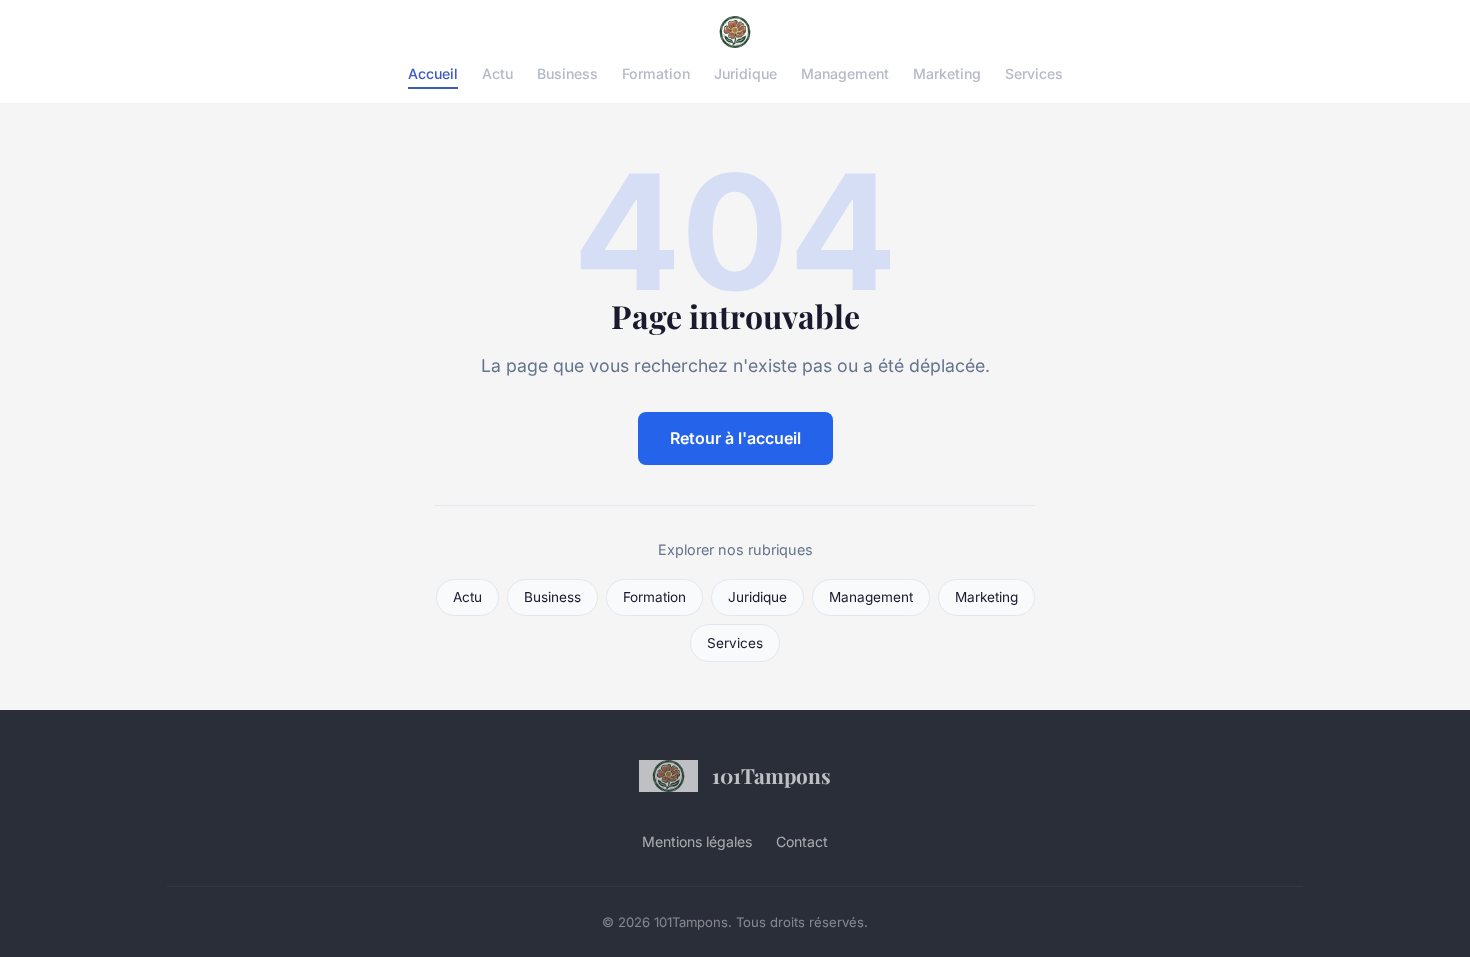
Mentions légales (697, 841)
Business (567, 73)
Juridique (745, 73)
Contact (802, 841)
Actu (497, 73)
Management (845, 73)
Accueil (433, 73)
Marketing (947, 73)
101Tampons (771, 775)
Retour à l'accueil (735, 438)
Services (1034, 73)
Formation (656, 73)
